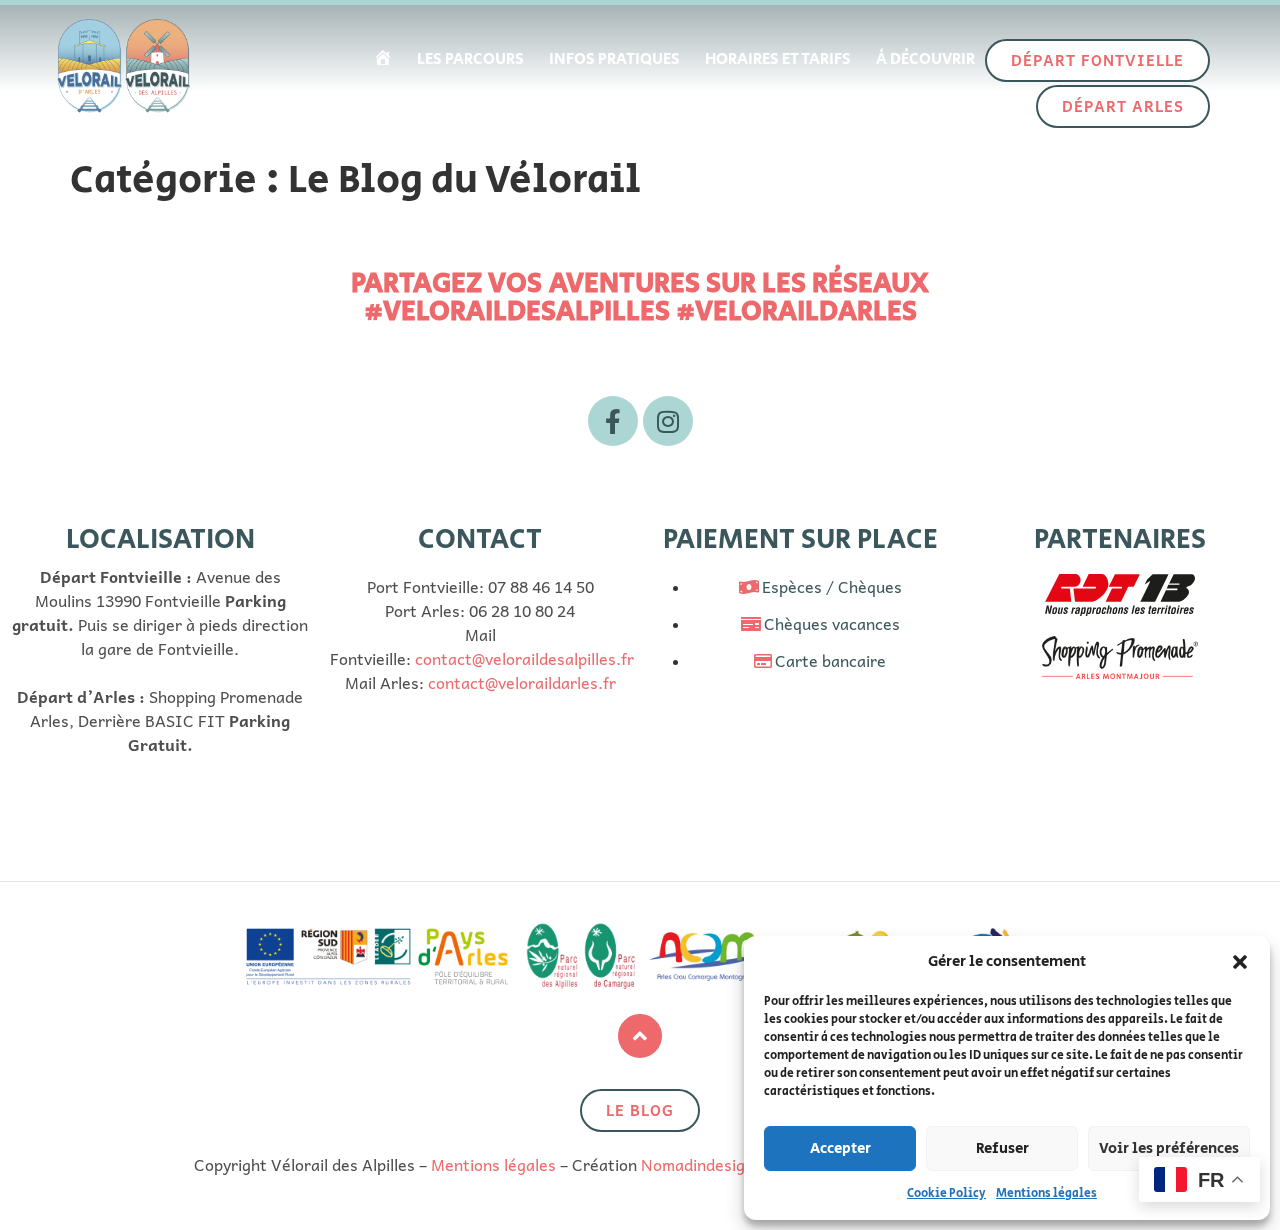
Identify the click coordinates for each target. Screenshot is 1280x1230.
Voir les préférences (1169, 1148)
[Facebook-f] (613, 421)
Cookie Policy (946, 1193)
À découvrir (925, 59)
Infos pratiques (614, 59)
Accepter (840, 1148)
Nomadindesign (697, 1164)
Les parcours (470, 59)
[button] (1240, 962)
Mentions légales (1046, 1193)
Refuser (1002, 1148)
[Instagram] (668, 421)
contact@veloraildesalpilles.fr (524, 658)
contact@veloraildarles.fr (522, 682)
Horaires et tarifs (778, 59)
